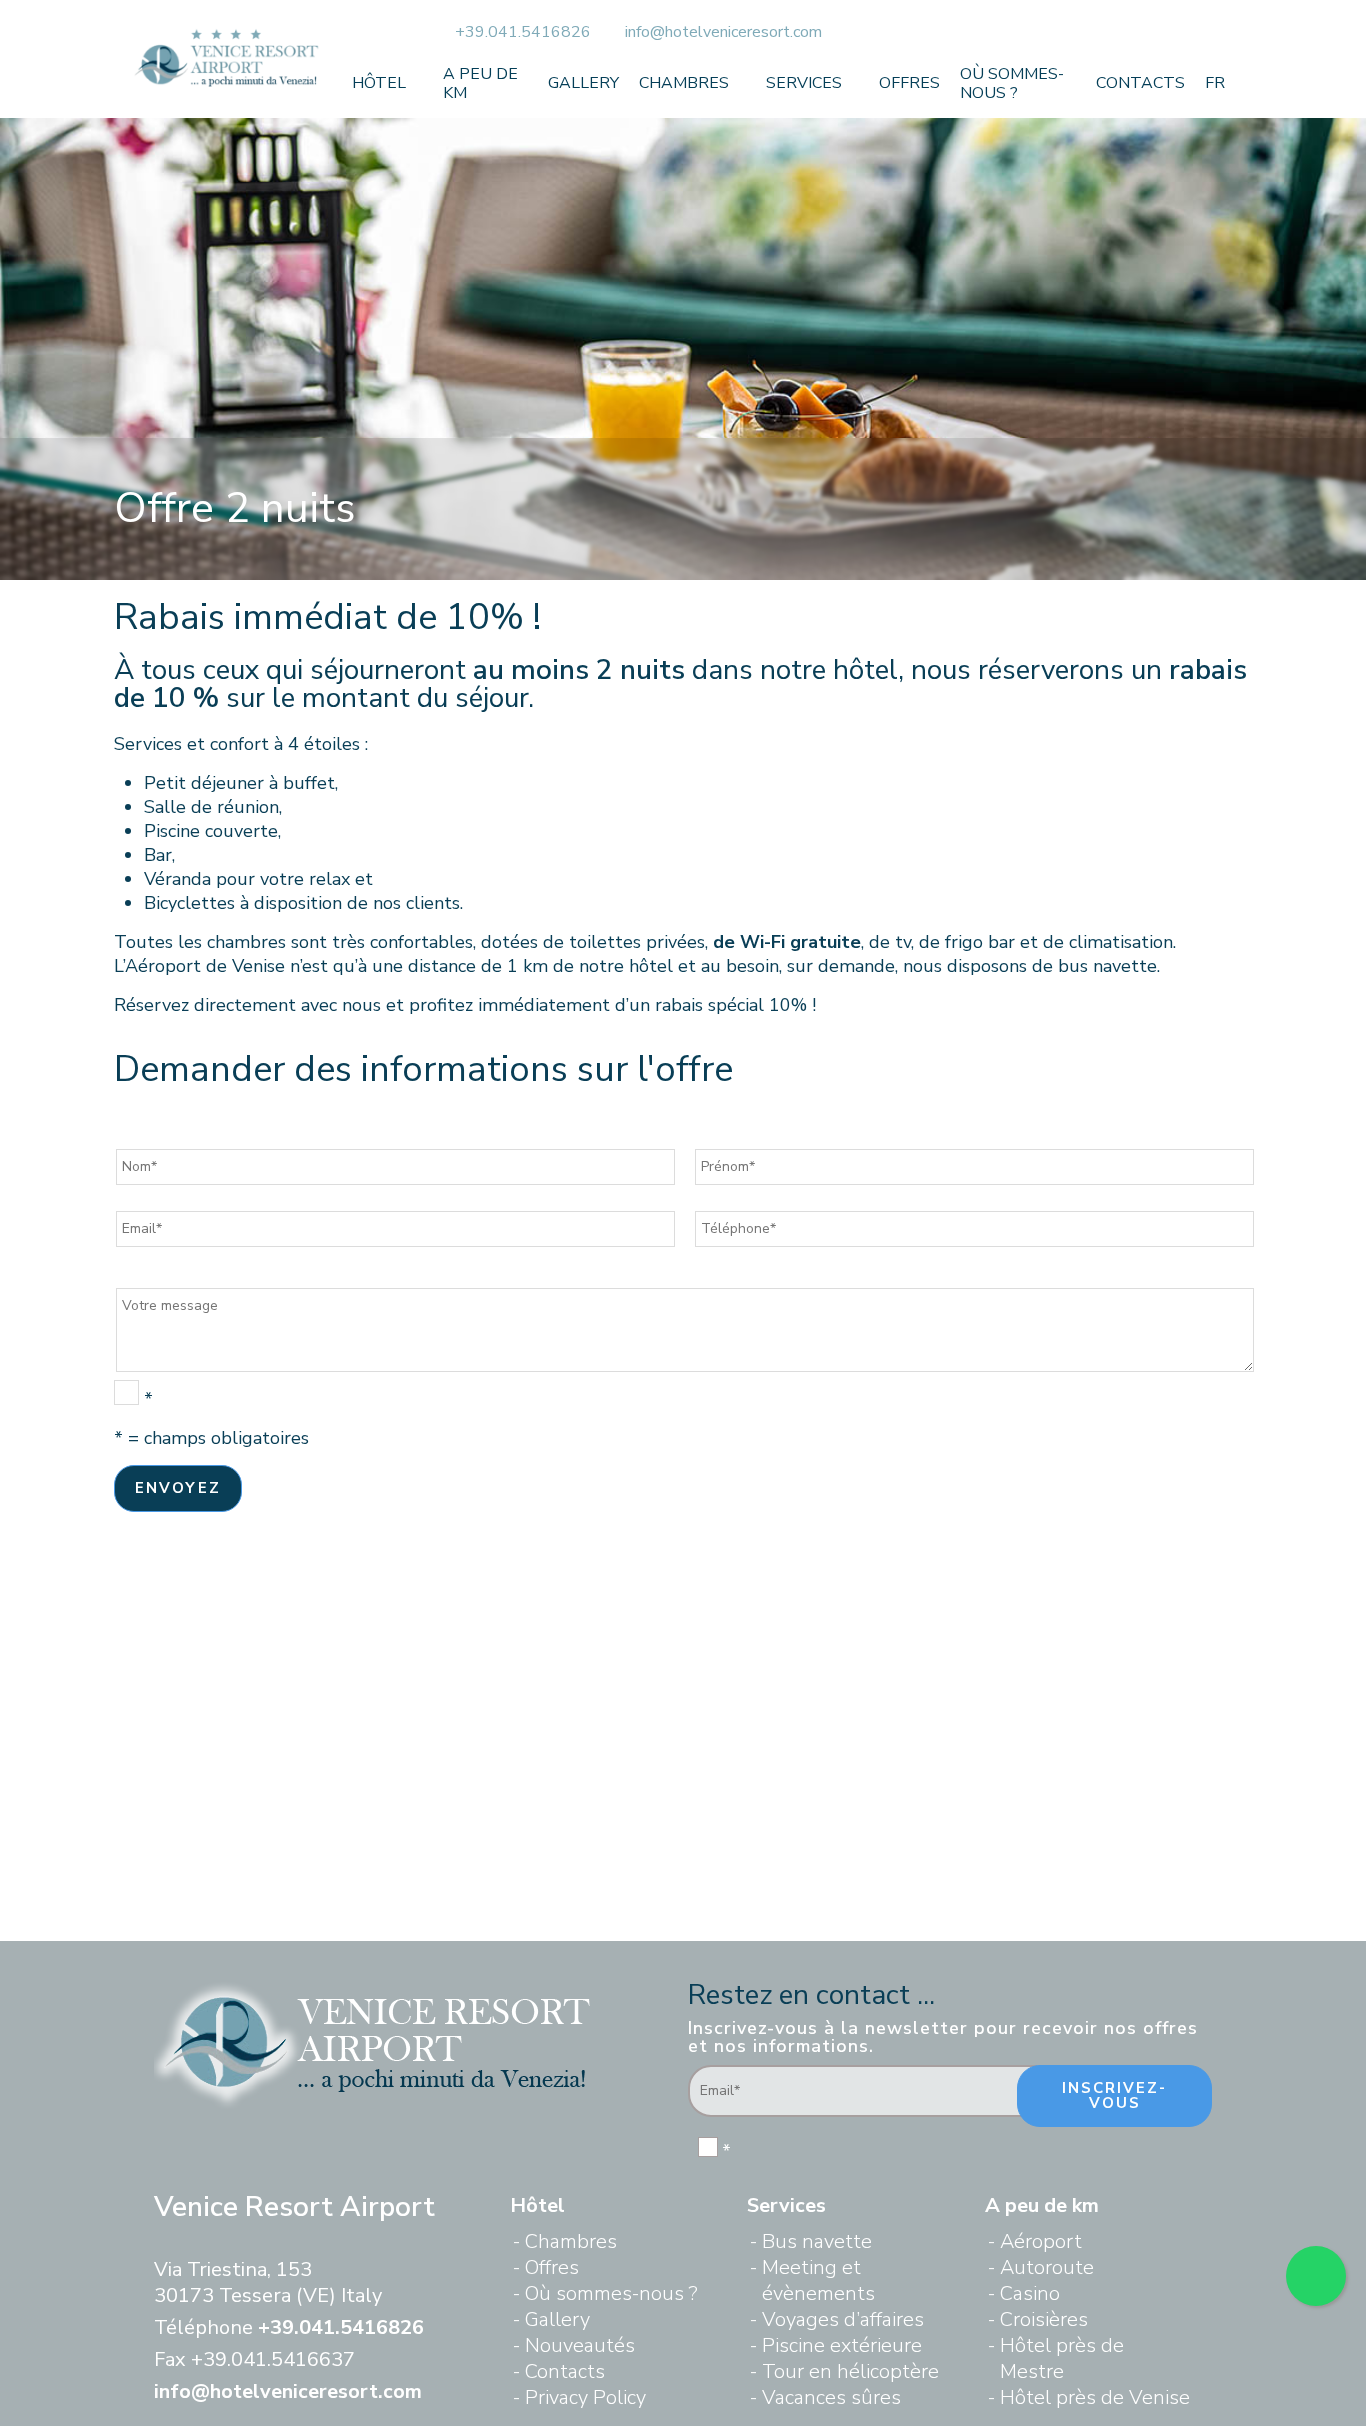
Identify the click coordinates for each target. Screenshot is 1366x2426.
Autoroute (1047, 2267)
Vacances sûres (831, 2397)
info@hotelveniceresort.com (723, 32)
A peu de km (480, 83)
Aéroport (1041, 2241)
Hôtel (379, 83)
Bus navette (817, 2241)
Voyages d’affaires (843, 2319)
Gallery (583, 83)
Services (804, 83)
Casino (1030, 2293)
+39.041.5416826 (525, 32)
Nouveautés (580, 2345)
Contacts (1140, 83)
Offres (909, 83)
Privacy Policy (585, 2397)
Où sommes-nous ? (1012, 83)
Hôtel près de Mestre (1062, 2358)
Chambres (684, 83)
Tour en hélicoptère (850, 2371)
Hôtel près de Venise (1095, 2397)
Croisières (1044, 2319)
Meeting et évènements (818, 2280)
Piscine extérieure (842, 2345)
